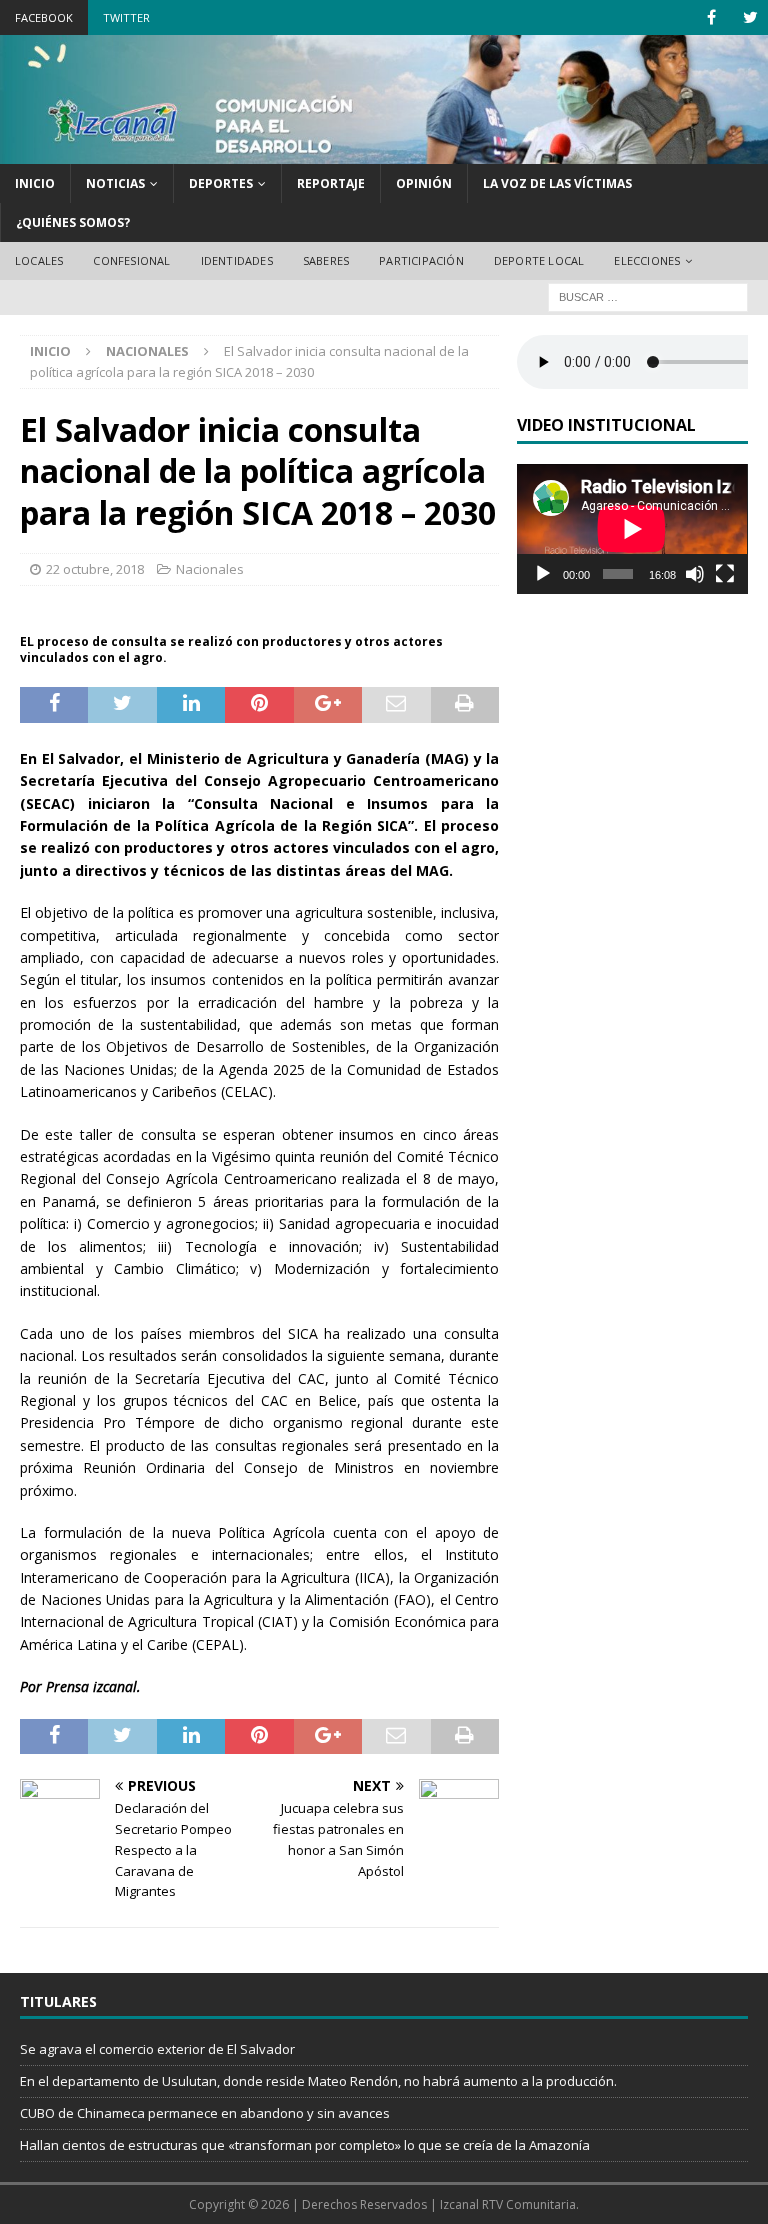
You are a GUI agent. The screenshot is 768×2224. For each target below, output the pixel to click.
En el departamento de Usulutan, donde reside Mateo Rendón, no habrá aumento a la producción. (318, 2081)
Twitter (126, 17)
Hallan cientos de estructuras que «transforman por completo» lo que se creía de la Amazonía (305, 2145)
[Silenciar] (695, 574)
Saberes (326, 260)
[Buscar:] (648, 295)
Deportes (221, 183)
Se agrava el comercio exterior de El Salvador (157, 2049)
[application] (632, 529)
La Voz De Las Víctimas (557, 183)
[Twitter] (750, 17)
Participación (421, 260)
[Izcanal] (384, 152)
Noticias (115, 183)
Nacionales (210, 569)
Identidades (237, 260)
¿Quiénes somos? (73, 222)
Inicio (35, 183)
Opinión (424, 183)
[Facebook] (711, 17)
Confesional (131, 260)
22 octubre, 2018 (95, 569)
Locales (39, 260)
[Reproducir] (543, 574)
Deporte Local (539, 260)
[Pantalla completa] (725, 574)
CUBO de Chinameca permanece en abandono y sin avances (205, 2113)
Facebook (44, 17)
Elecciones (647, 260)
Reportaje (331, 183)
